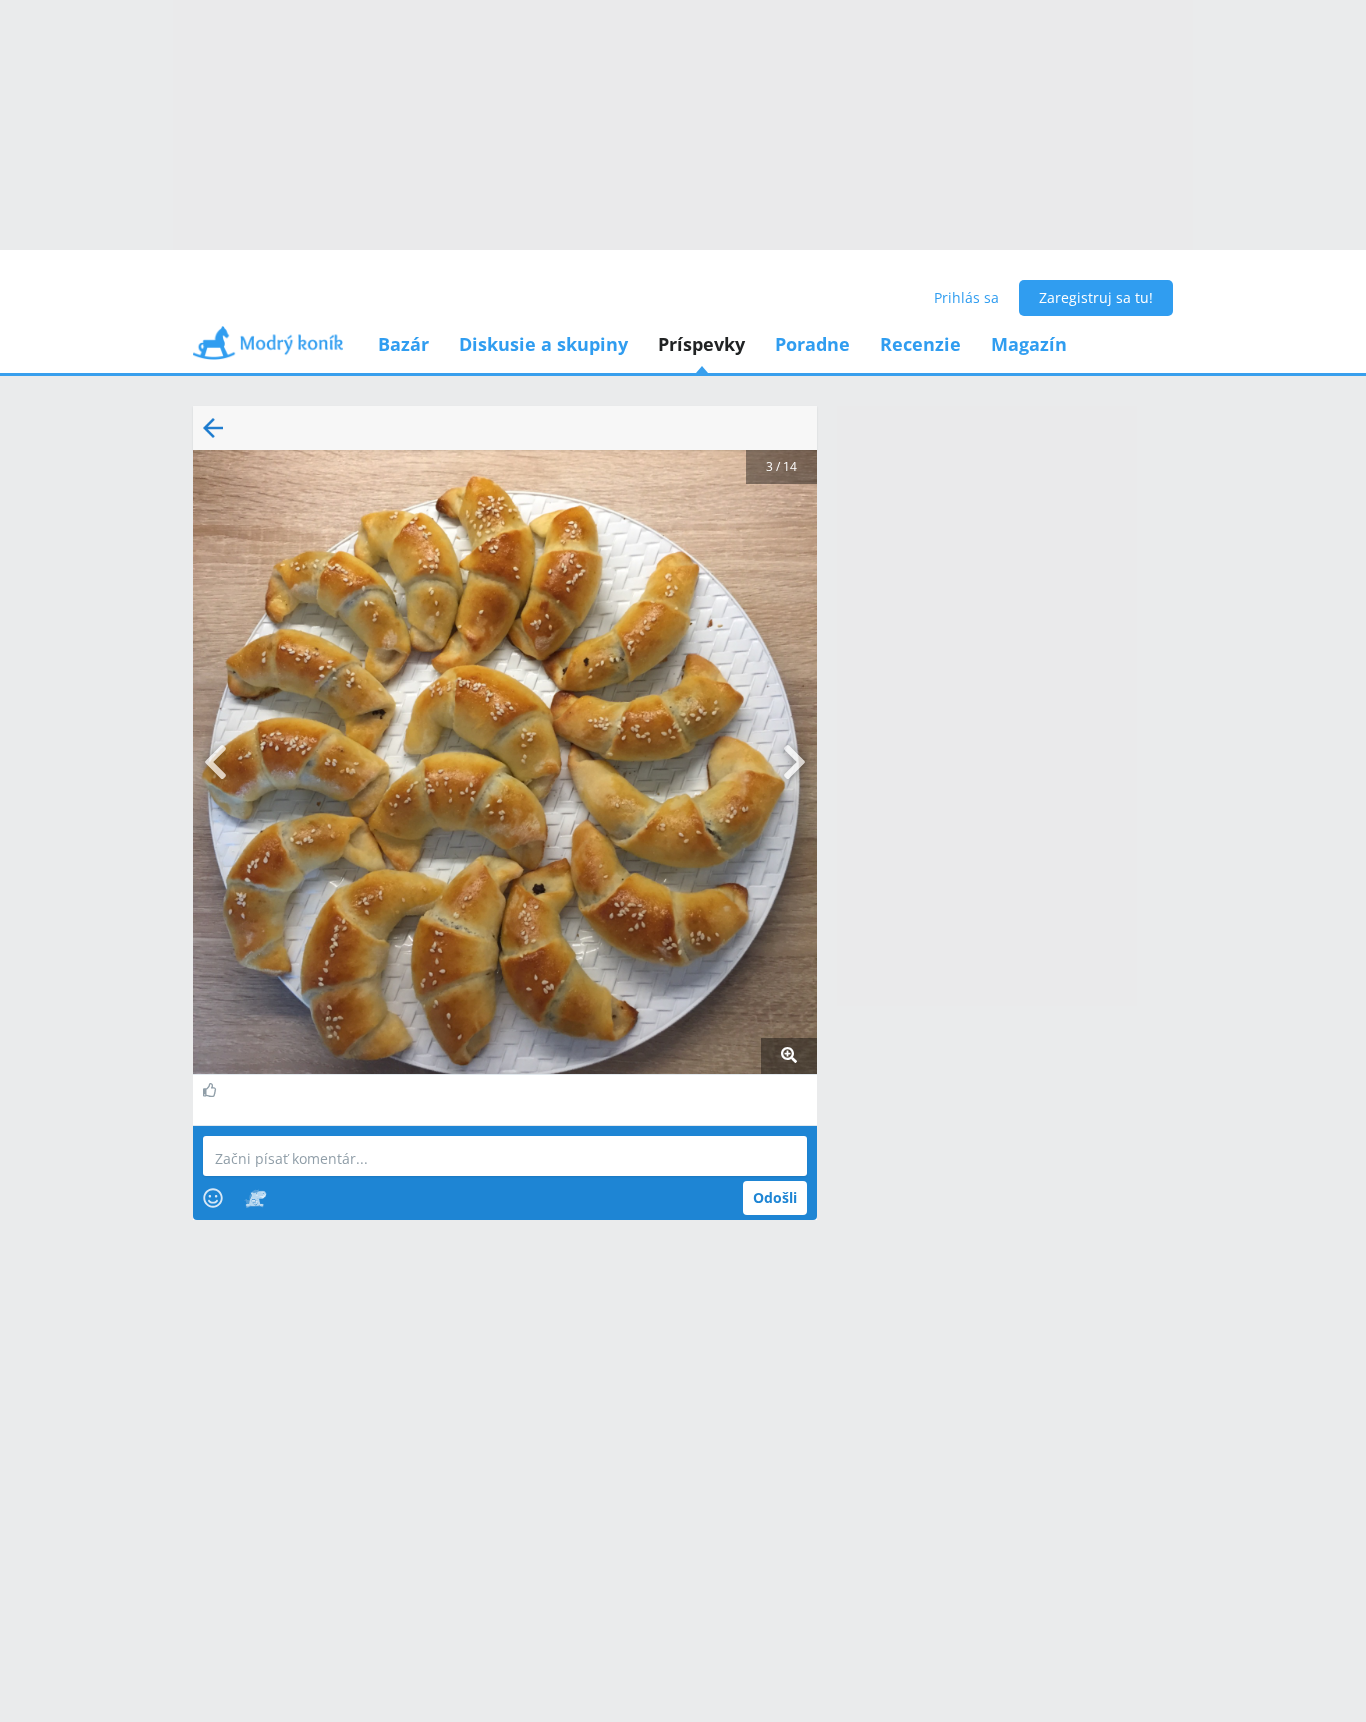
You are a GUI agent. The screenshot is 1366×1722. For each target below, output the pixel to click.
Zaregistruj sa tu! (1096, 297)
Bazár (403, 344)
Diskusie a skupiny (543, 344)
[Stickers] (255, 1198)
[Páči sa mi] (212, 1090)
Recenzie (920, 344)
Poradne (812, 344)
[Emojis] (213, 1198)
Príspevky (701, 344)
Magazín (1029, 344)
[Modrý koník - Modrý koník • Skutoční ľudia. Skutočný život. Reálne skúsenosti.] (268, 349)
